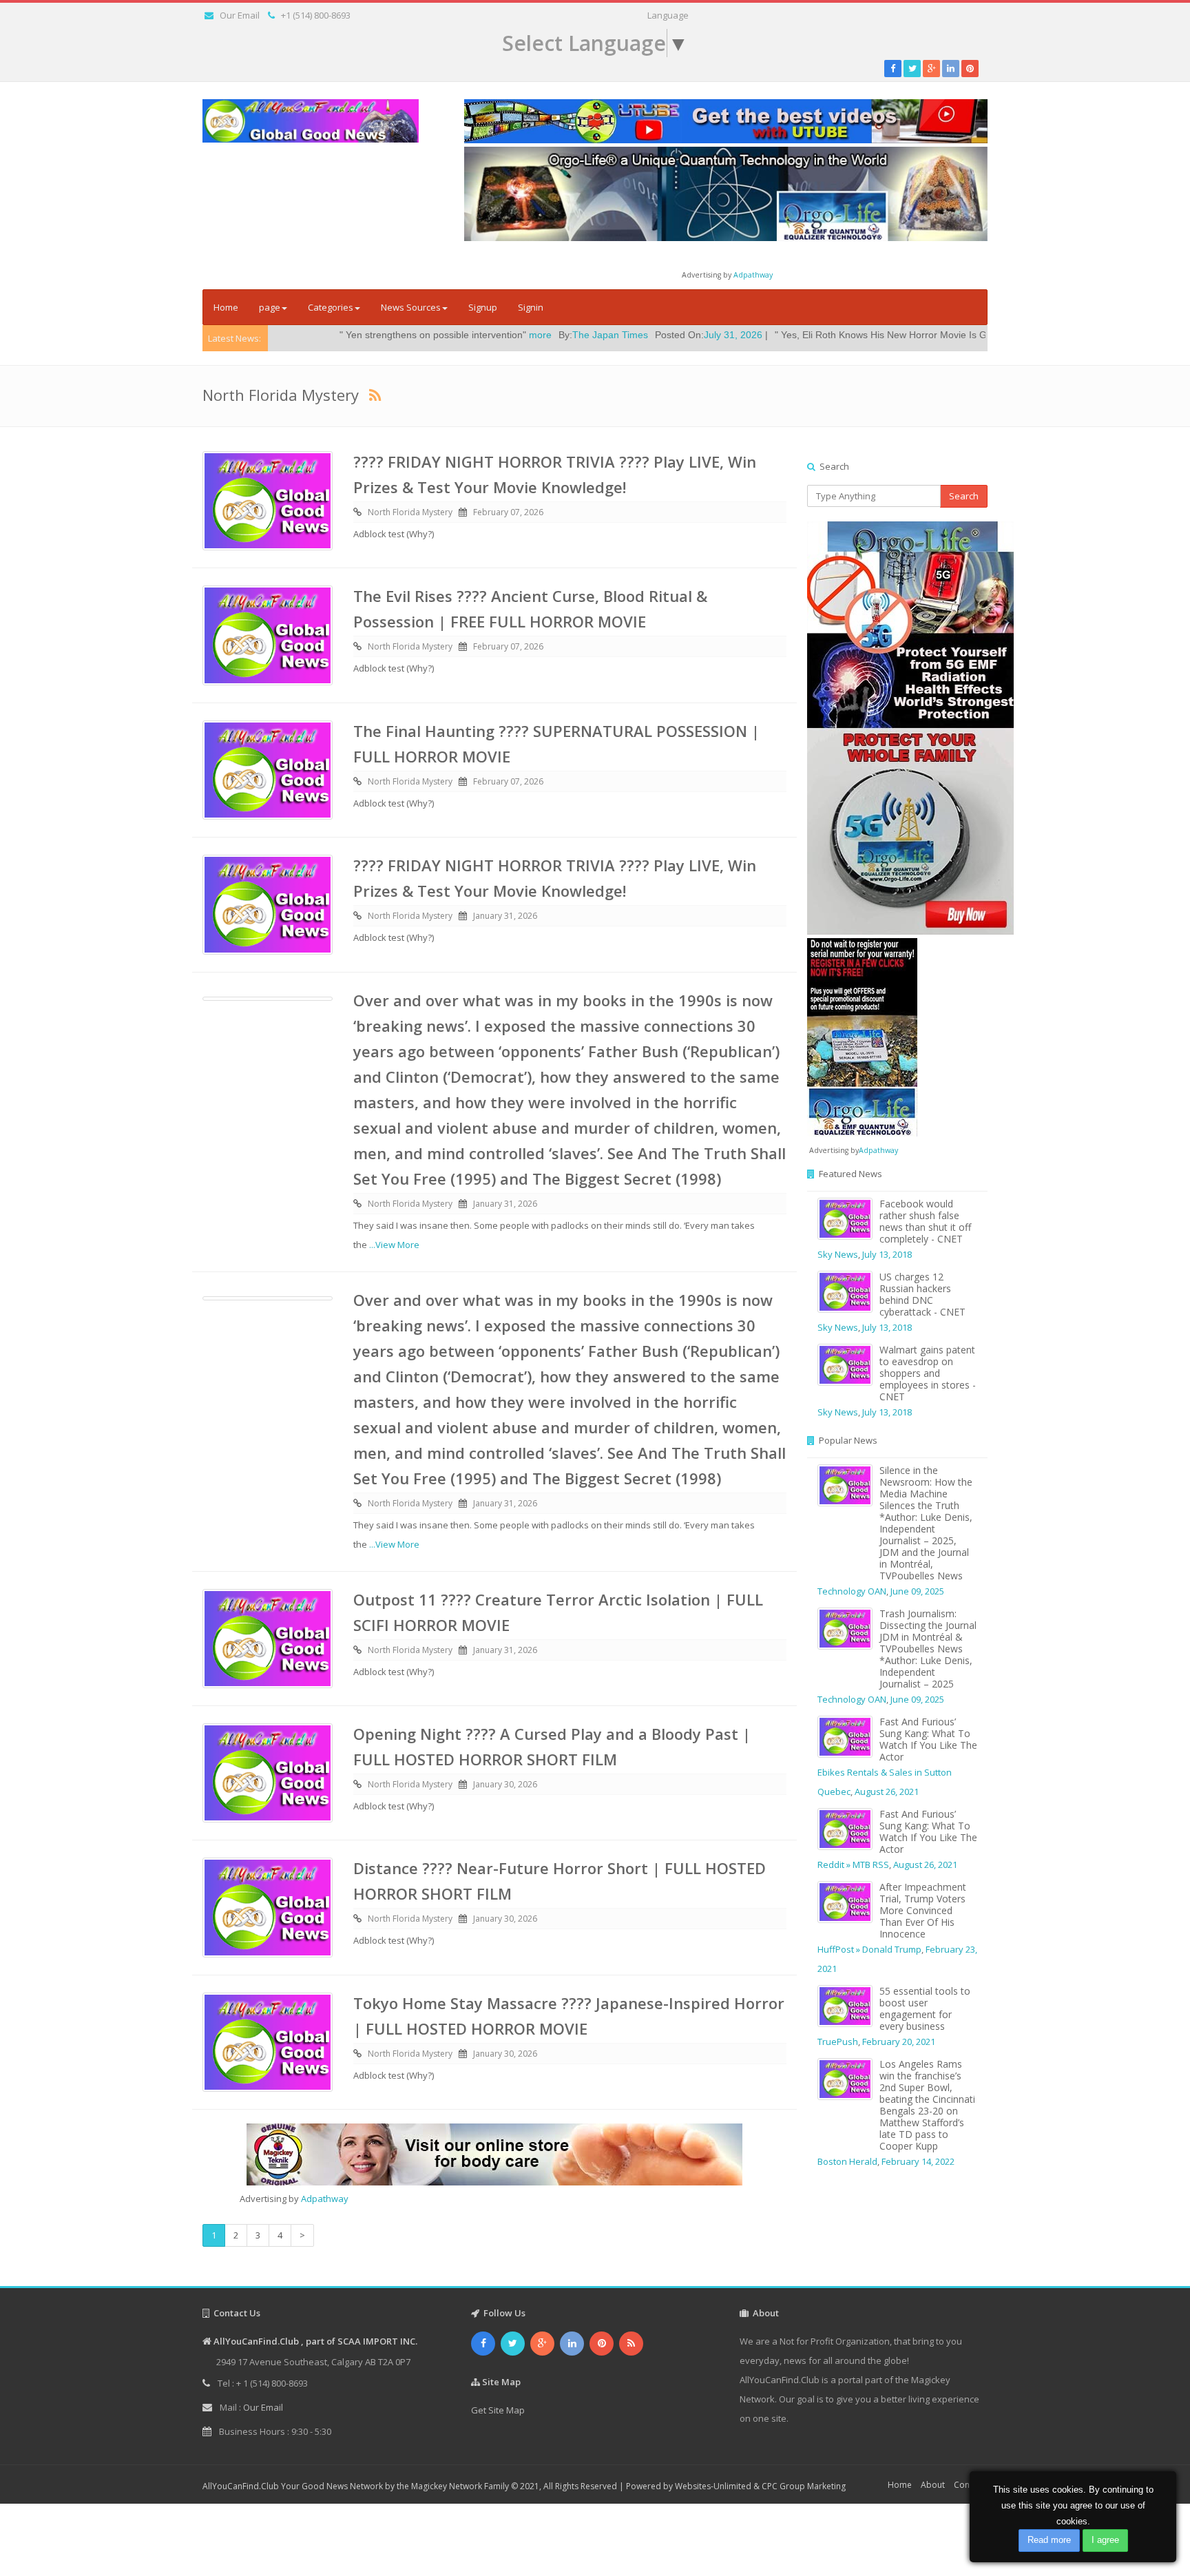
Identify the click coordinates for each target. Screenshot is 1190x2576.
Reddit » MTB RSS (853, 1865)
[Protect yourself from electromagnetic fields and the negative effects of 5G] (898, 728)
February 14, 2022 (918, 2161)
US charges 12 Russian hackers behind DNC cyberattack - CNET (922, 1294)
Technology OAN (852, 1591)
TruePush (838, 2042)
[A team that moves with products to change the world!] (862, 1036)
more (409, 335)
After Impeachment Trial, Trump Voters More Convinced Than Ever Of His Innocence (923, 1910)
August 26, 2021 (887, 1791)
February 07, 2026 (508, 512)
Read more (1049, 2540)
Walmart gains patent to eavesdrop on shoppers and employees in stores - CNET (928, 1373)
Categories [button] (331, 307)
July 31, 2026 (602, 335)
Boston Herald (847, 2161)
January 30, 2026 (505, 1784)
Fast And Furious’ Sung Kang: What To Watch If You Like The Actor (928, 1739)
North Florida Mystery (410, 512)
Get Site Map (498, 2410)
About (933, 2485)
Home (226, 307)
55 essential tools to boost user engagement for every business (925, 2008)
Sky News (838, 1254)
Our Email (240, 15)
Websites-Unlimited (713, 2486)
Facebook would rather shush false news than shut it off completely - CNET (925, 1221)
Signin (531, 307)
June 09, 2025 (917, 1591)
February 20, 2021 (899, 2042)
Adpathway (753, 275)
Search (964, 496)
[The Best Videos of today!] (726, 121)
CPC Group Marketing (804, 2486)
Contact (969, 2485)
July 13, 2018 (887, 1254)
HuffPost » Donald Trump (869, 1949)
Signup (483, 307)
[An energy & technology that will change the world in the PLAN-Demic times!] (726, 193)
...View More (394, 1245)
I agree (1105, 2540)
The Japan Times (479, 335)
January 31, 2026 (505, 916)
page (270, 307)
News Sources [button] (411, 307)
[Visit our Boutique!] (494, 2154)
